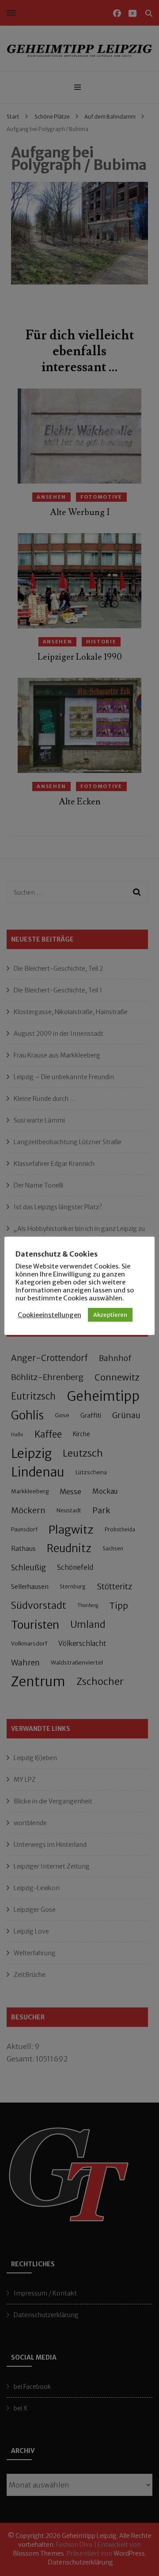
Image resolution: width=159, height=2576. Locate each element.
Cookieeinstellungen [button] (49, 1315)
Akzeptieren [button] (110, 1315)
